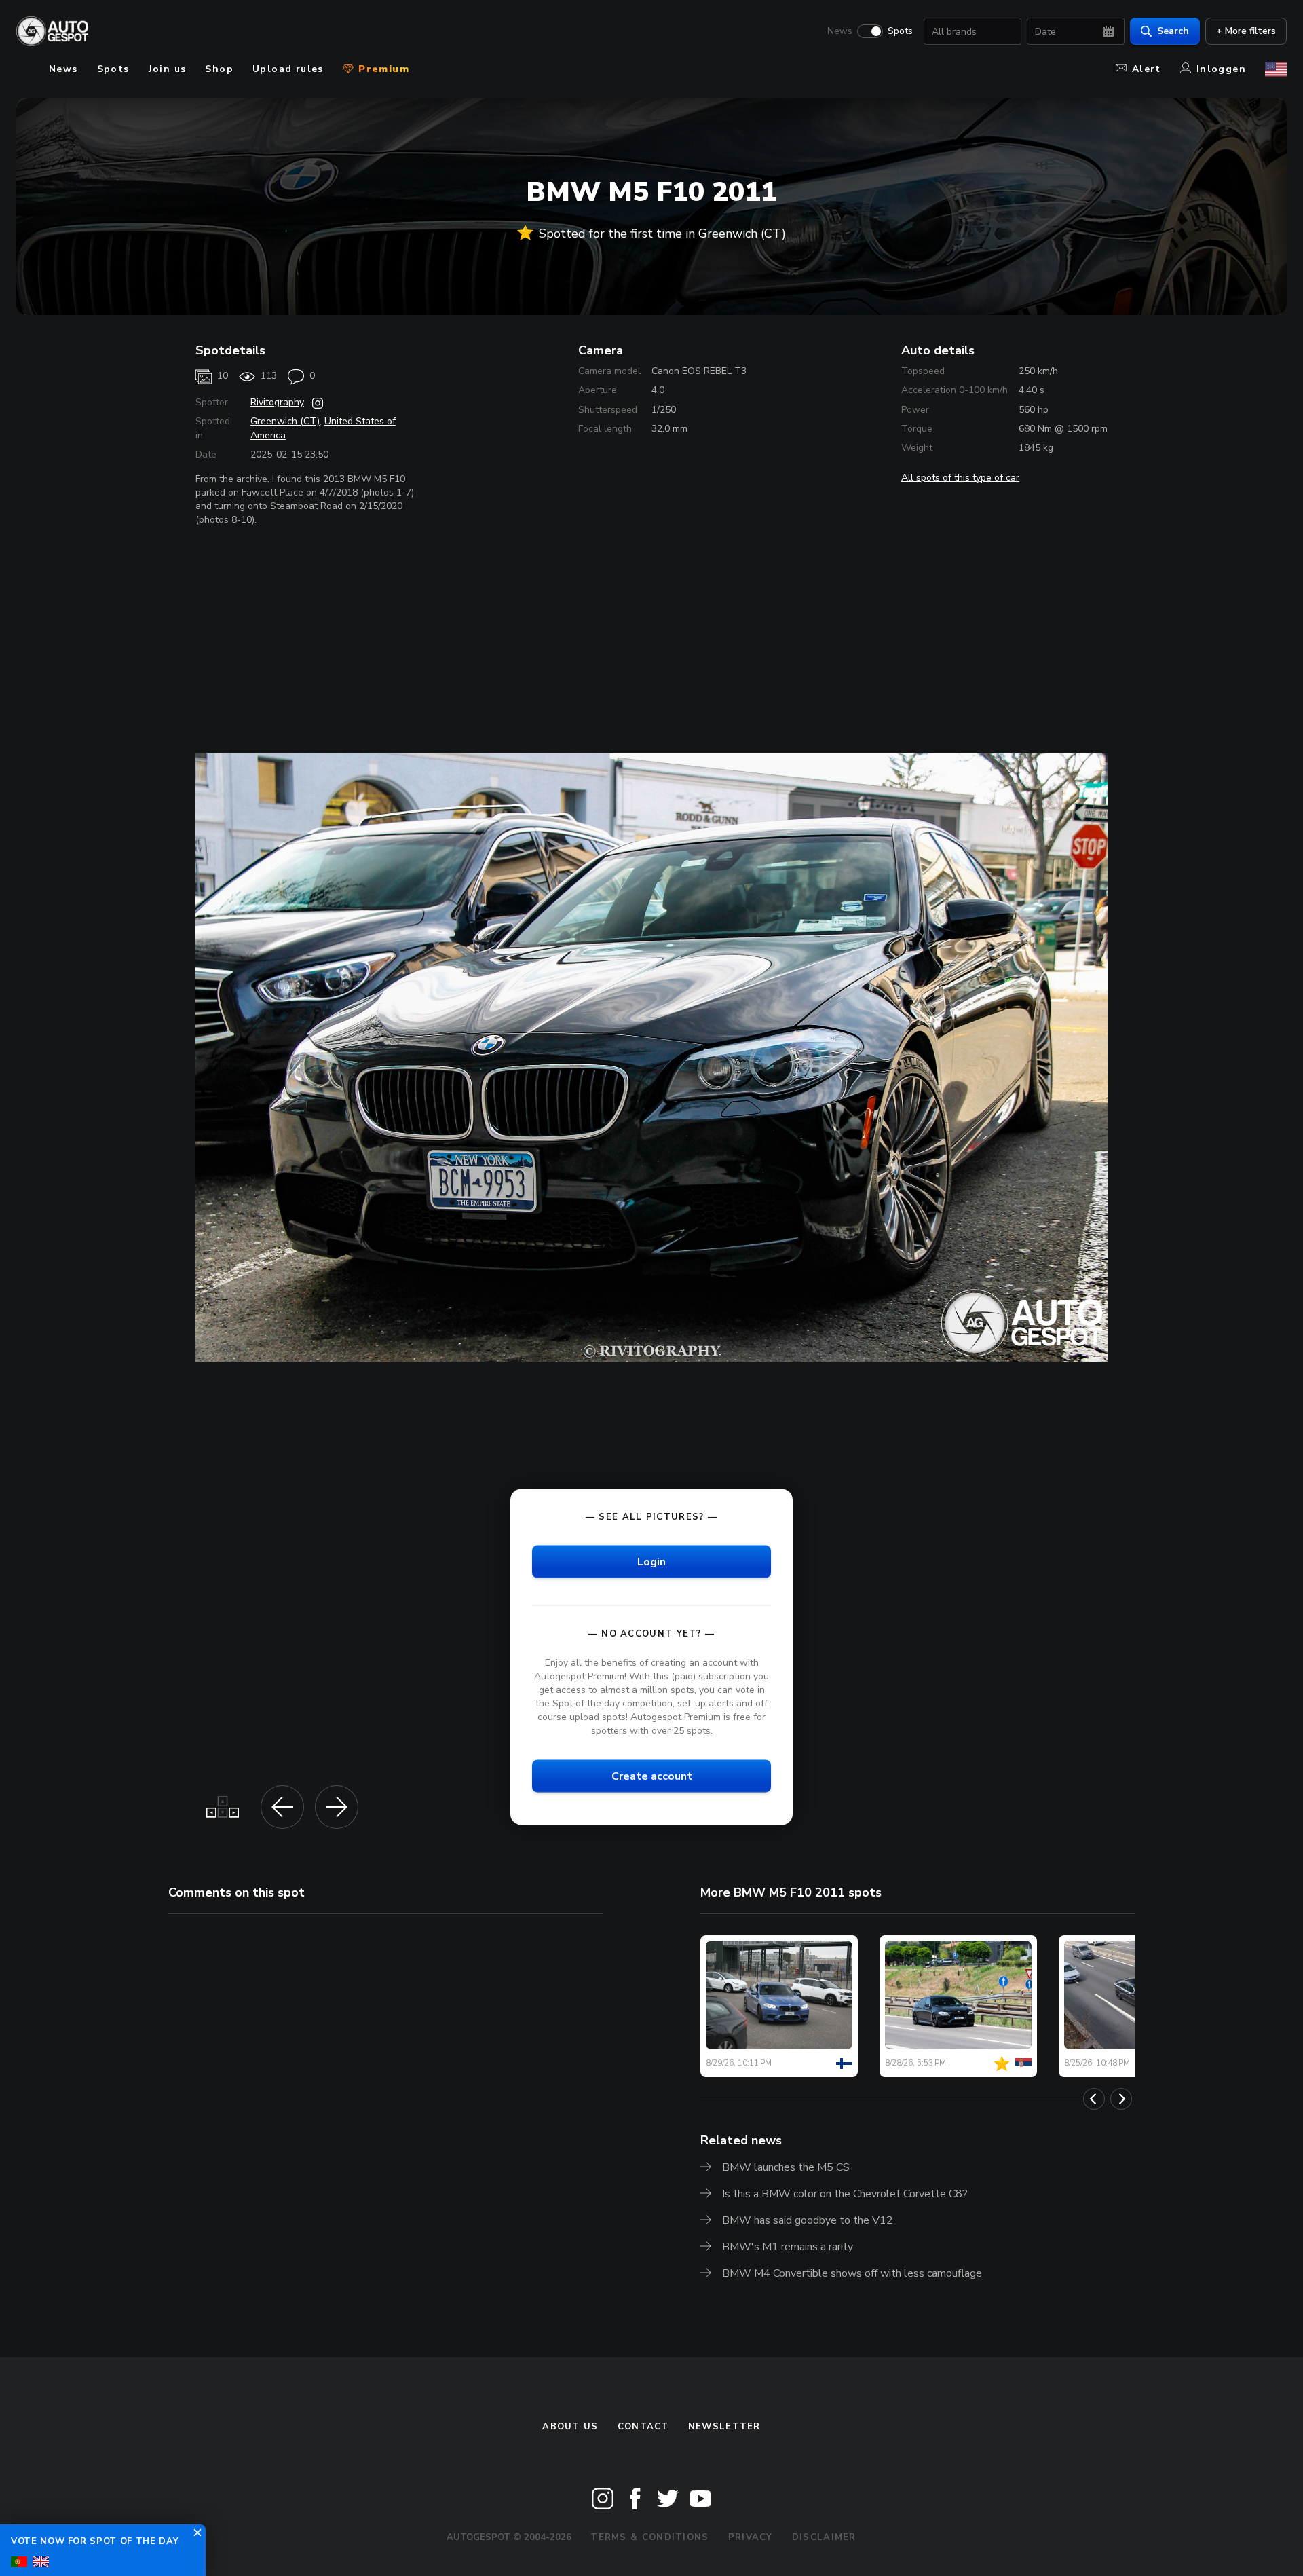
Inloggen (1221, 69)
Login (651, 1561)
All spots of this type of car (960, 478)
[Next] (1121, 2099)
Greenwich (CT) (285, 421)
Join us (168, 69)
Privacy (751, 2537)
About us (570, 2427)
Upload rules (288, 69)
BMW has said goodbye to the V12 (808, 2220)
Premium (382, 69)
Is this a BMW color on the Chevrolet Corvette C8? (845, 2194)
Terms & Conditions (649, 2537)
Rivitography (277, 402)
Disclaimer (824, 2537)
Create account (652, 1776)
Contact (643, 2427)
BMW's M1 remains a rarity (788, 2247)
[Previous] (1094, 2099)
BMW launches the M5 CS (786, 2167)
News (840, 31)
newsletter (724, 2427)
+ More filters (1246, 31)
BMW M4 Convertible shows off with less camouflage (852, 2273)
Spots (900, 31)
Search (1173, 31)
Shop (219, 69)
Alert (1147, 69)
